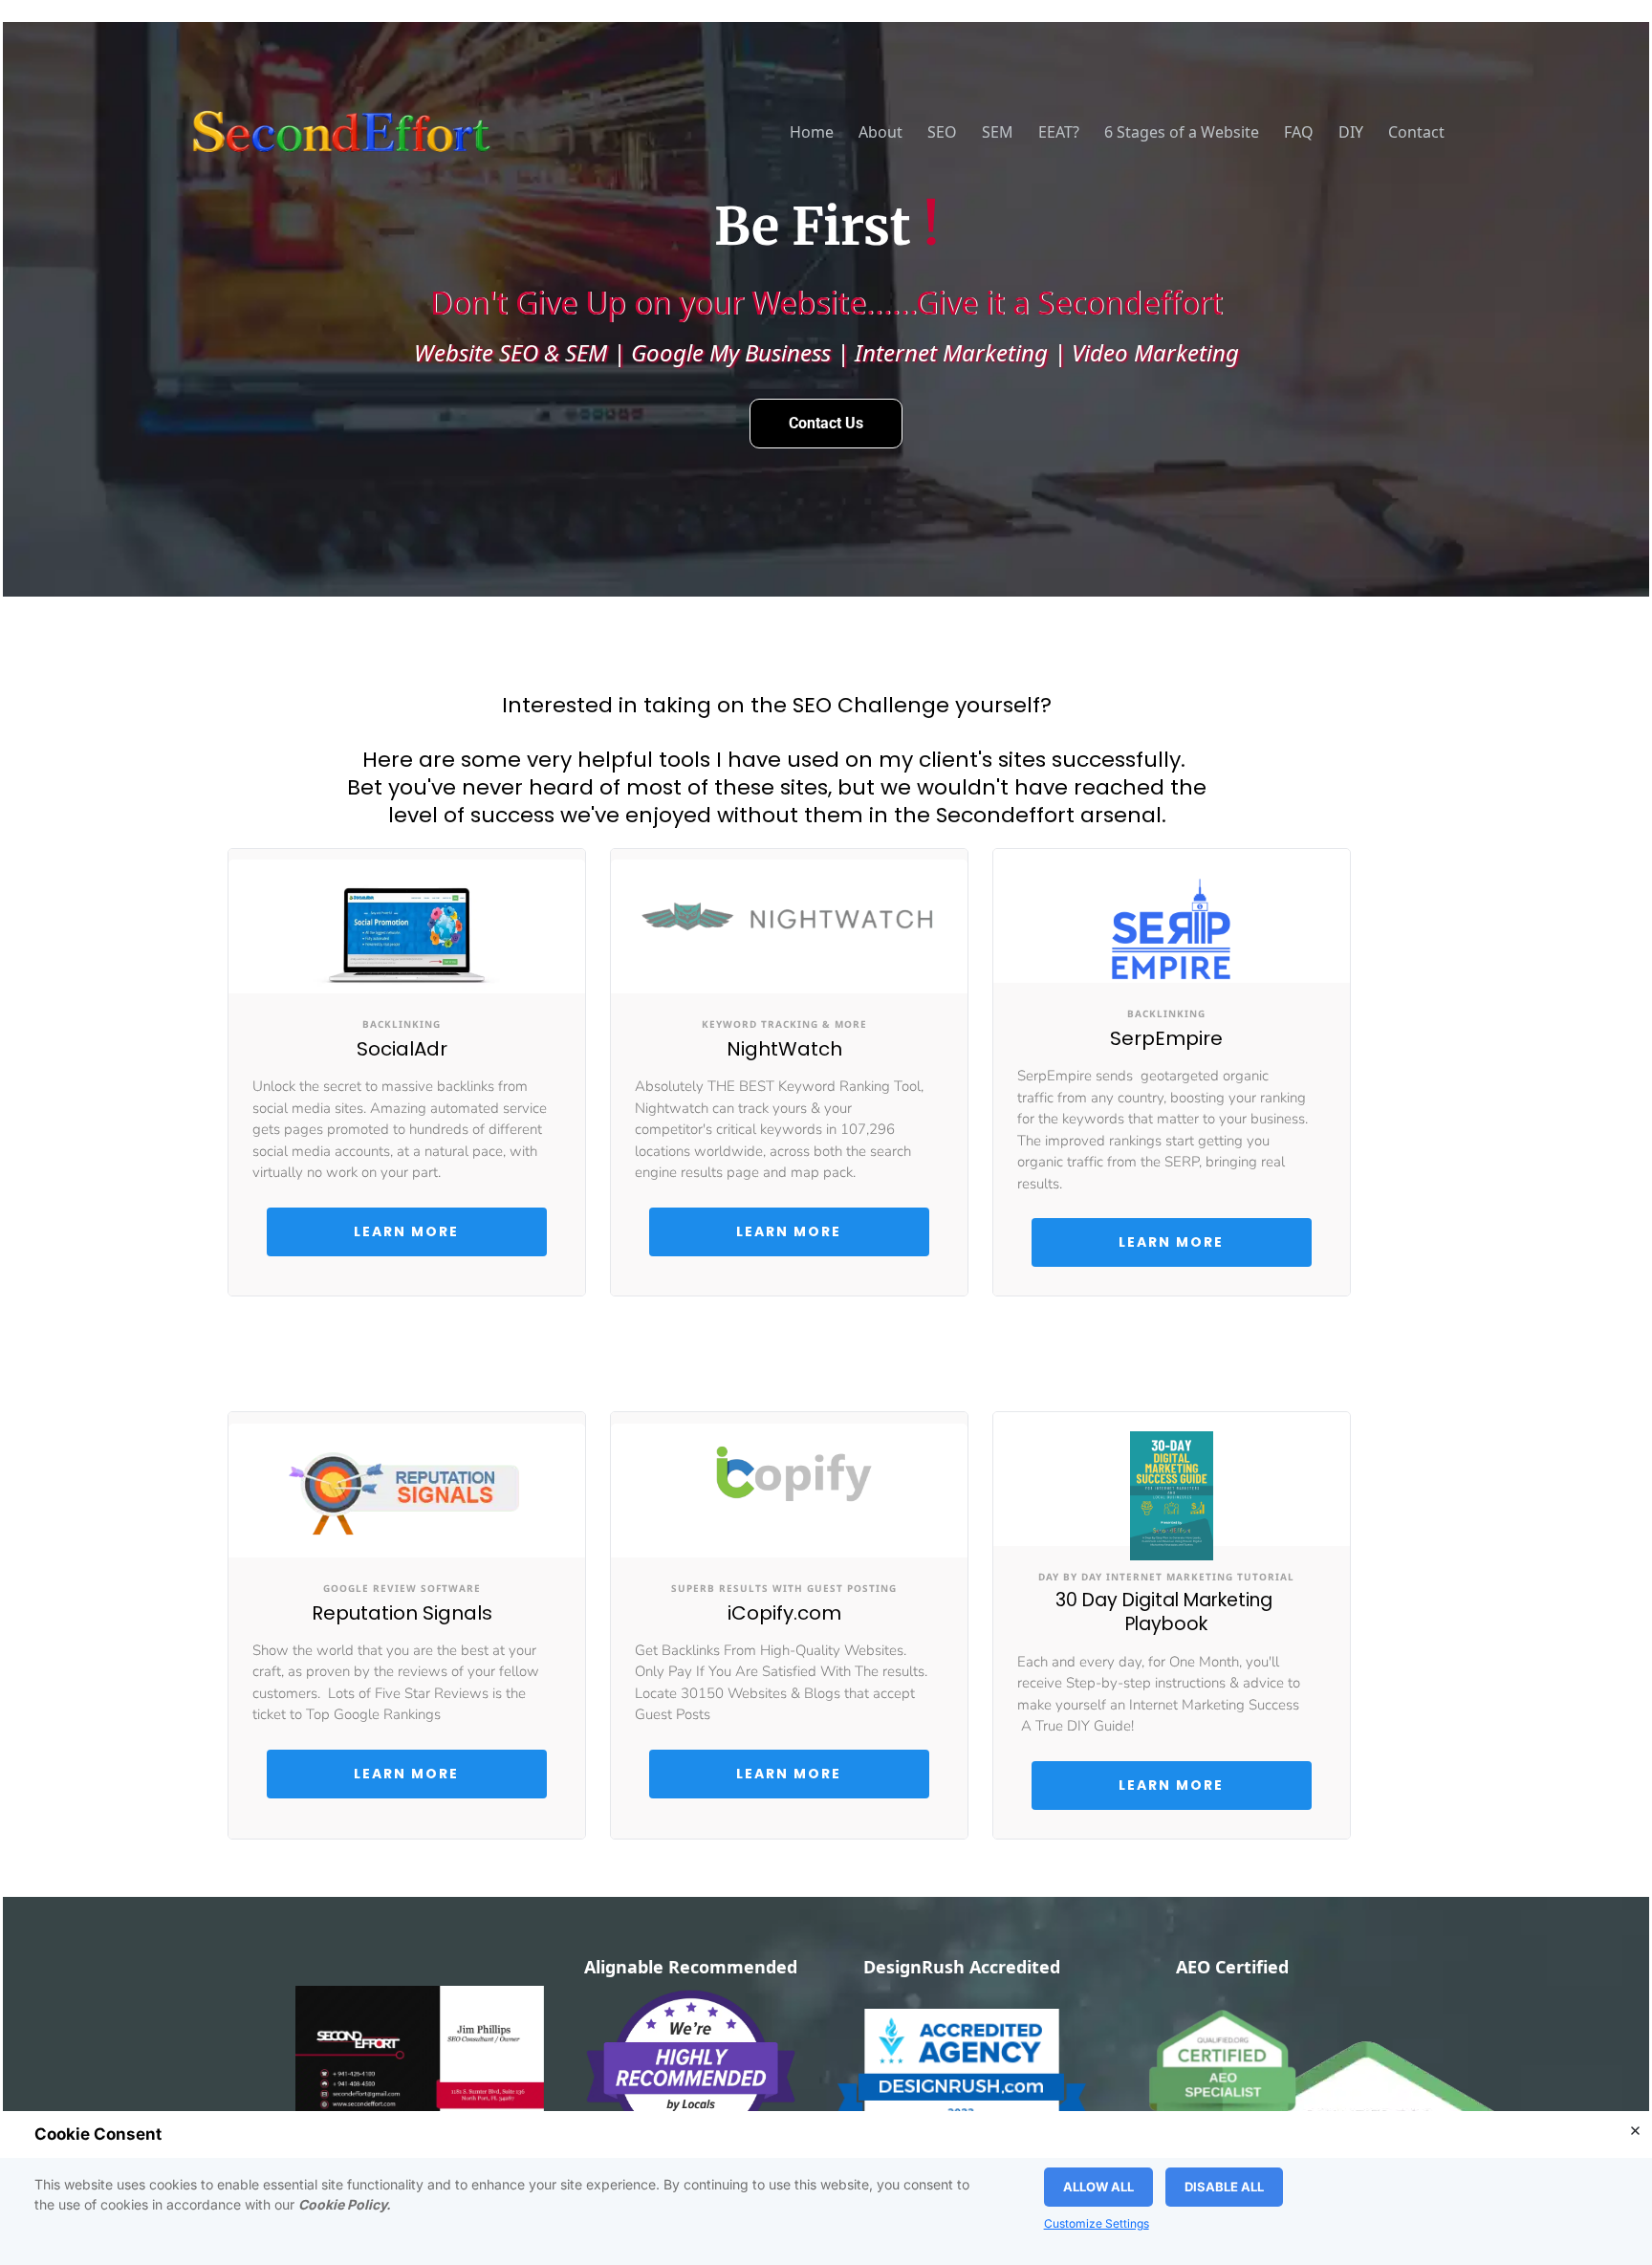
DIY (1351, 132)
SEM (998, 132)
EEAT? (1059, 132)
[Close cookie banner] (1635, 2130)
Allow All (1098, 2187)
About (880, 132)
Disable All (1224, 2187)
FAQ (1299, 132)
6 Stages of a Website (1182, 132)
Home (812, 132)
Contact (1416, 132)
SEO (942, 132)
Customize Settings (1097, 2224)
